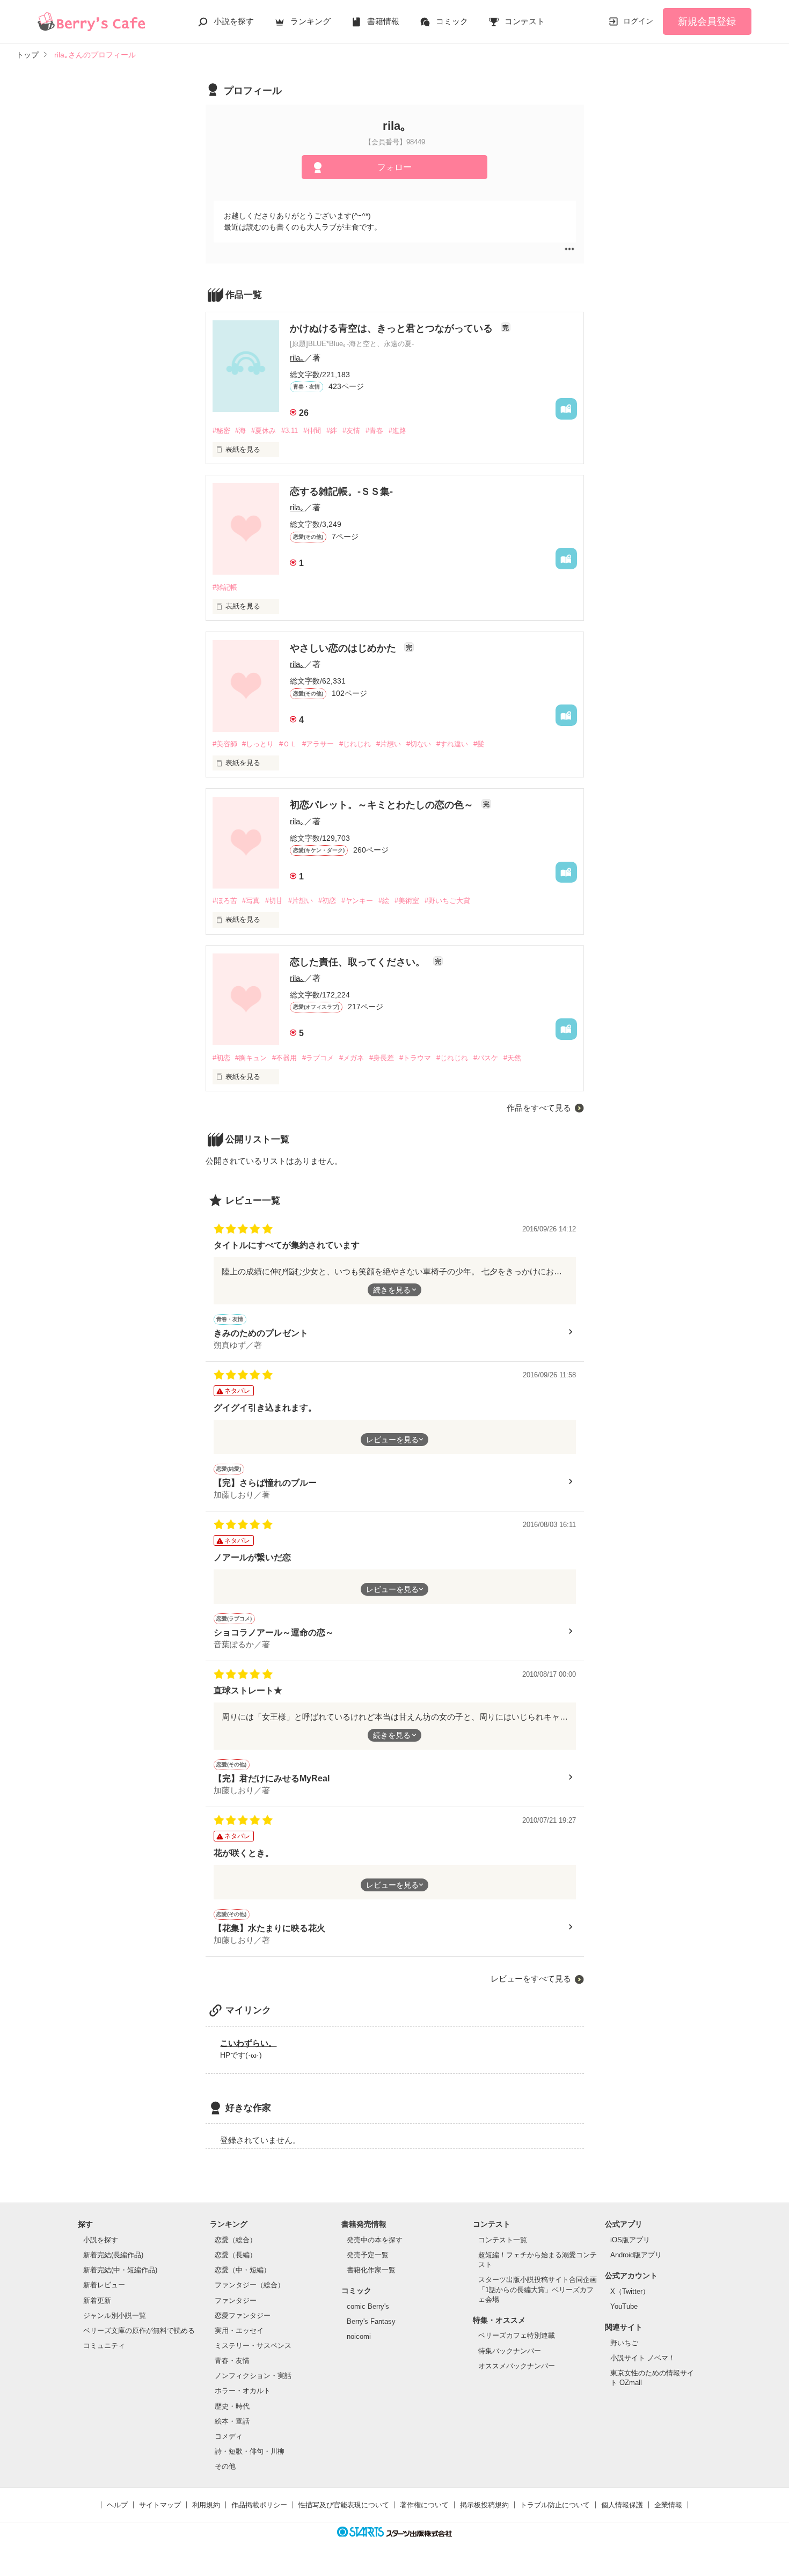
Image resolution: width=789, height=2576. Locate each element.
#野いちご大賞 (447, 901)
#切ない (419, 744)
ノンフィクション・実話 (253, 2376)
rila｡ (297, 358)
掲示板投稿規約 (484, 2505)
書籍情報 (383, 21)
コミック (452, 21)
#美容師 (225, 744)
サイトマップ (160, 2505)
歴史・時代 (232, 2406)
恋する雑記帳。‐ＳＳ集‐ (341, 491)
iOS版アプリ (630, 2240)
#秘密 (221, 431)
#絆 (332, 431)
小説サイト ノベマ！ (643, 2358)
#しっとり (258, 744)
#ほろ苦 (225, 901)
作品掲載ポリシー (259, 2505)
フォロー (394, 167)
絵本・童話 (232, 2421)
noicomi (359, 2336)
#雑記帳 (225, 587)
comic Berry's (368, 2306)
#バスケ (486, 1058)
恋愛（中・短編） (243, 2270)
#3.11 (290, 431)
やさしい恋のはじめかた (344, 648)
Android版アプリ (636, 2255)
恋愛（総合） (236, 2240)
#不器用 (284, 1058)
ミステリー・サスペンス (253, 2346)
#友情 (351, 431)
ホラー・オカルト (243, 2391)
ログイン (638, 21)
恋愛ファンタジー (243, 2316)
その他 (225, 2466)
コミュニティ (104, 2346)
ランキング (311, 21)
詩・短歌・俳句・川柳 (250, 2451)
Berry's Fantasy (371, 2321)
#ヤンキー (357, 901)
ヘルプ (117, 2505)
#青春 (374, 431)
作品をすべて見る (539, 1108)
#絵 (384, 901)
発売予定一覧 (368, 2255)
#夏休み (264, 431)
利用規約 (206, 2505)
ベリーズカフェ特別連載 (517, 2335)
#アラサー (318, 744)
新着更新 (97, 2300)
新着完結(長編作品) (113, 2255)
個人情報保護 (622, 2505)
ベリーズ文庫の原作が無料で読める (139, 2331)
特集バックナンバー (510, 2351)
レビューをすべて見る (531, 1979)
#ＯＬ (288, 744)
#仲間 (312, 431)
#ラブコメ (318, 1058)
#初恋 (327, 901)
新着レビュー (104, 2285)
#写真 (251, 901)
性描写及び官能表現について (344, 2505)
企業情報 (668, 2505)
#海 (240, 431)
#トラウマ (415, 1058)
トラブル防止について (555, 2505)
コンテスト (525, 21)
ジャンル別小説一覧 (115, 2316)
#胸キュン (251, 1058)
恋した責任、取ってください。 (359, 962)
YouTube (624, 2306)
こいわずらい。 (248, 2043)
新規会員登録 (707, 21)
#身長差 (382, 1058)
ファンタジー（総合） (250, 2285)
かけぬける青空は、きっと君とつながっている (393, 328)
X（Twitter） (630, 2291)
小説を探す (234, 21)
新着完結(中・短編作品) (120, 2270)
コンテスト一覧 (503, 2240)
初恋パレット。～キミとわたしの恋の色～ (383, 805)
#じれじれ (355, 744)
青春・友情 (232, 2361)
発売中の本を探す (375, 2240)
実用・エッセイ (239, 2331)
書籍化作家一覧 (371, 2270)
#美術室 (407, 901)
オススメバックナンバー (517, 2366)
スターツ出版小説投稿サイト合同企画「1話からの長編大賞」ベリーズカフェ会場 (538, 2289)
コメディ (229, 2436)
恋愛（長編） (236, 2255)
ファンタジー (236, 2300)
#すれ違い (452, 744)
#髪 (479, 744)
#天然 (512, 1058)
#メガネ (352, 1058)
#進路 (397, 431)
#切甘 (274, 901)
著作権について (424, 2505)
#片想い (389, 744)
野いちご (624, 2343)
